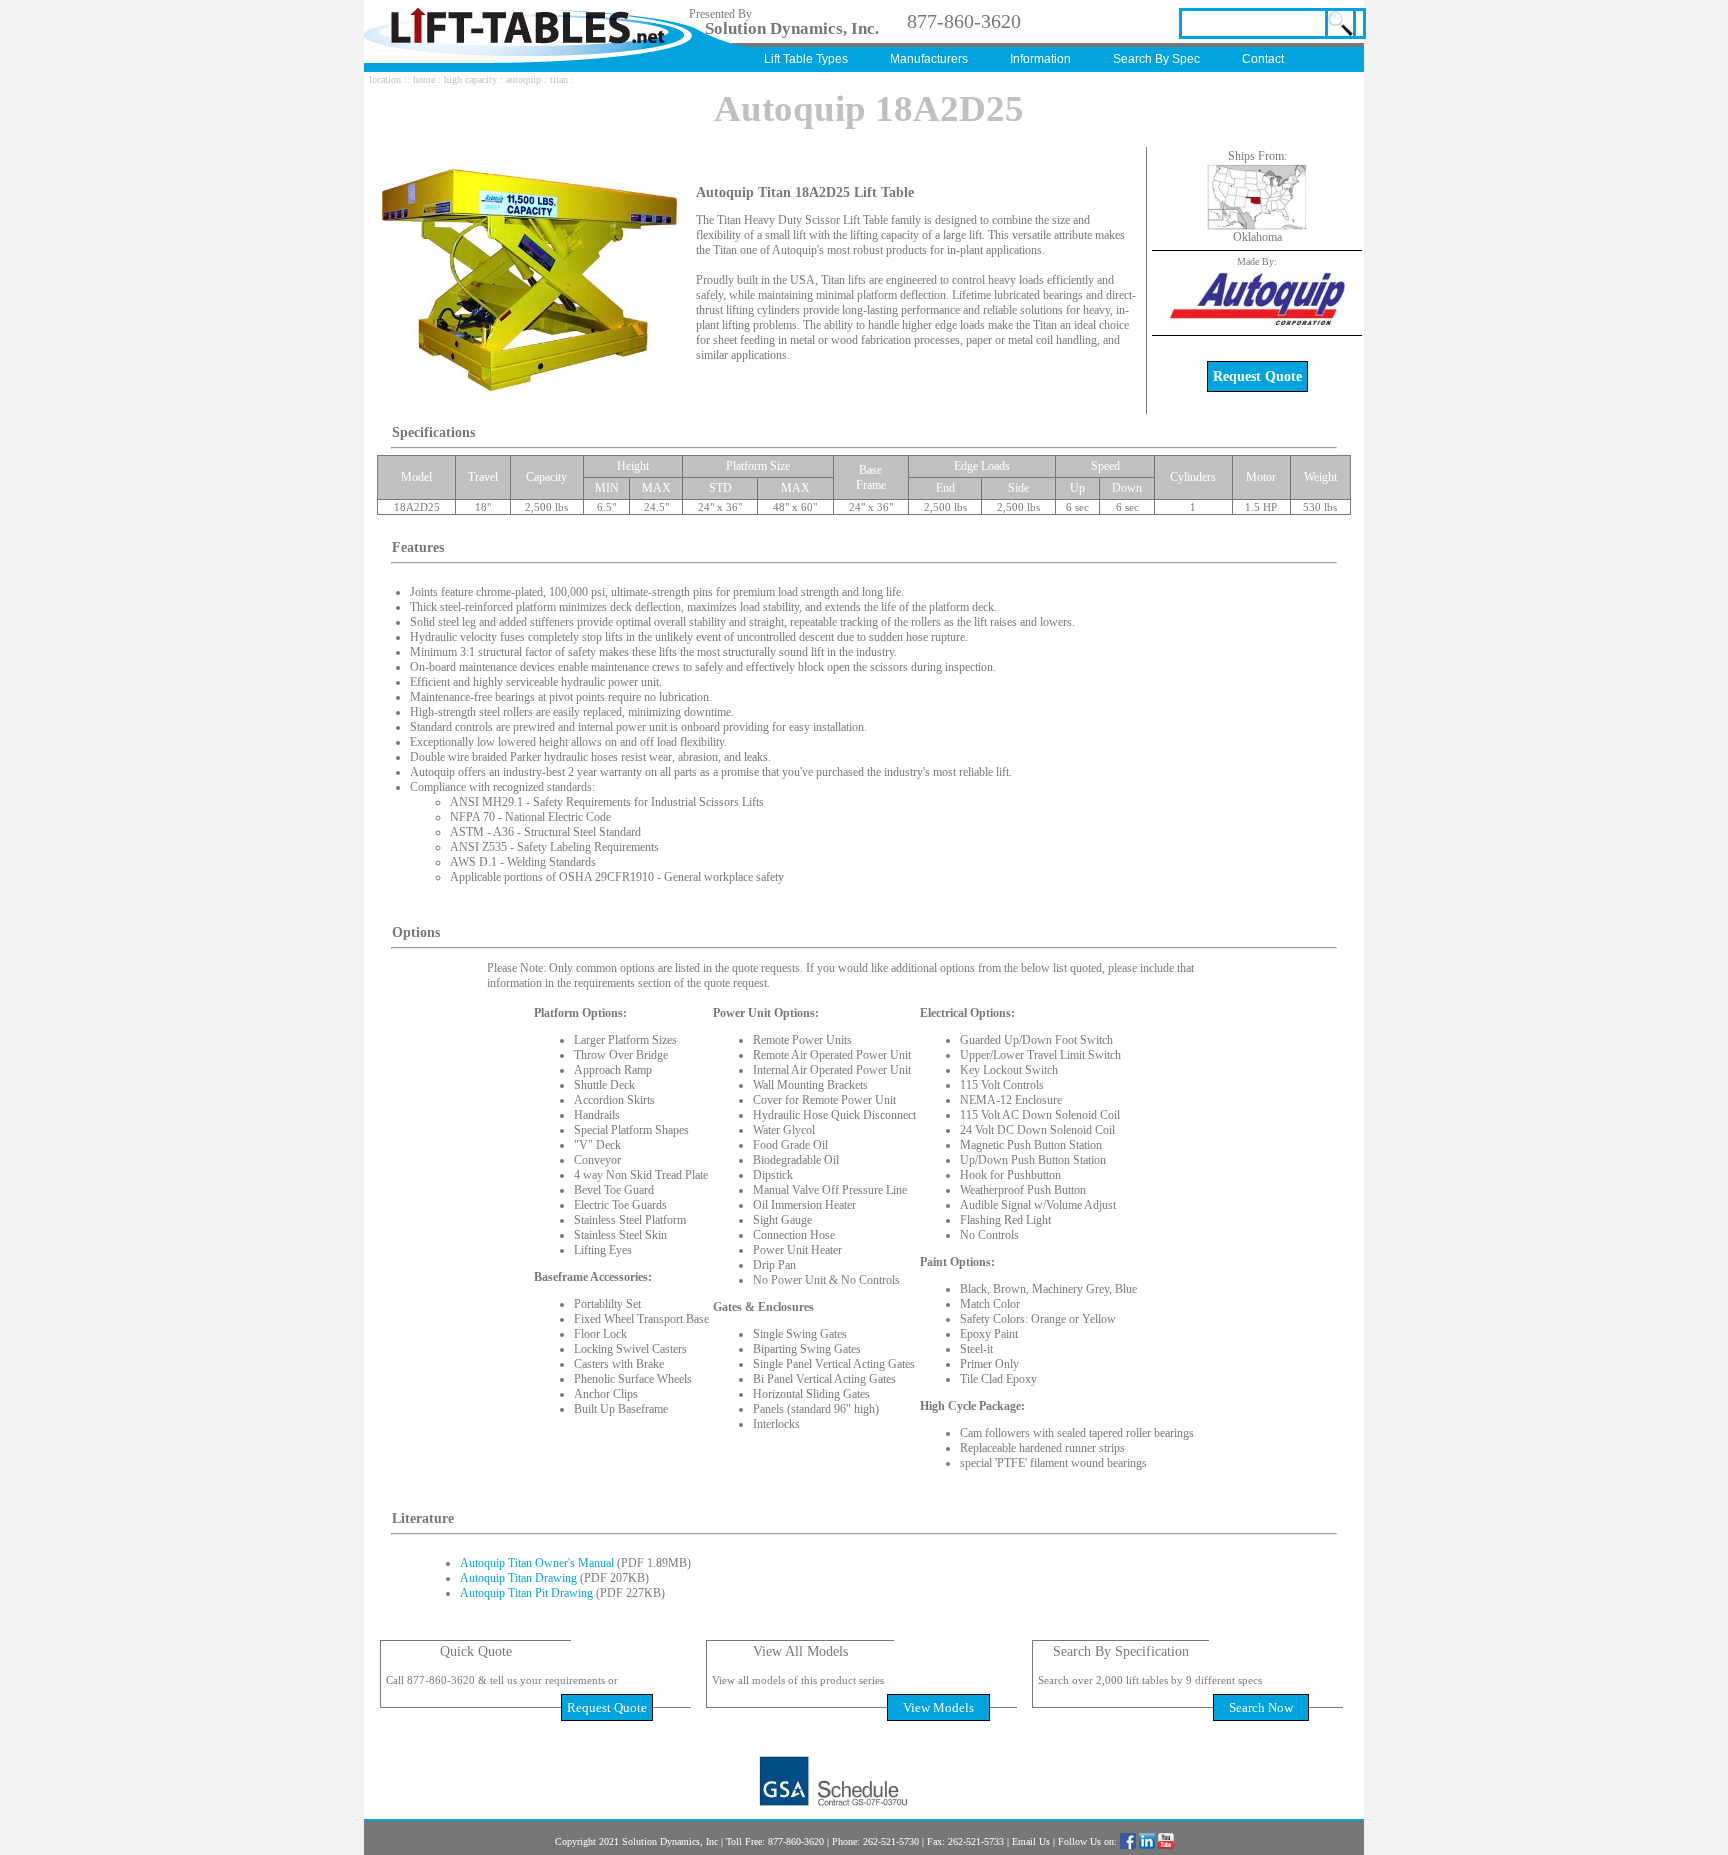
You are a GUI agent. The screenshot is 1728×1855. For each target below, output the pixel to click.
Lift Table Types (806, 59)
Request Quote (1257, 376)
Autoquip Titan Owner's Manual (537, 1563)
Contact (1263, 59)
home (424, 79)
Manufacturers (929, 59)
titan (559, 79)
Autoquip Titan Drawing (518, 1578)
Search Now (1261, 1707)
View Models (938, 1707)
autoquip (523, 79)
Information (1040, 59)
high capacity (470, 79)
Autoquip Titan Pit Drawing (526, 1593)
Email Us (1031, 1841)
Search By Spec (1156, 59)
